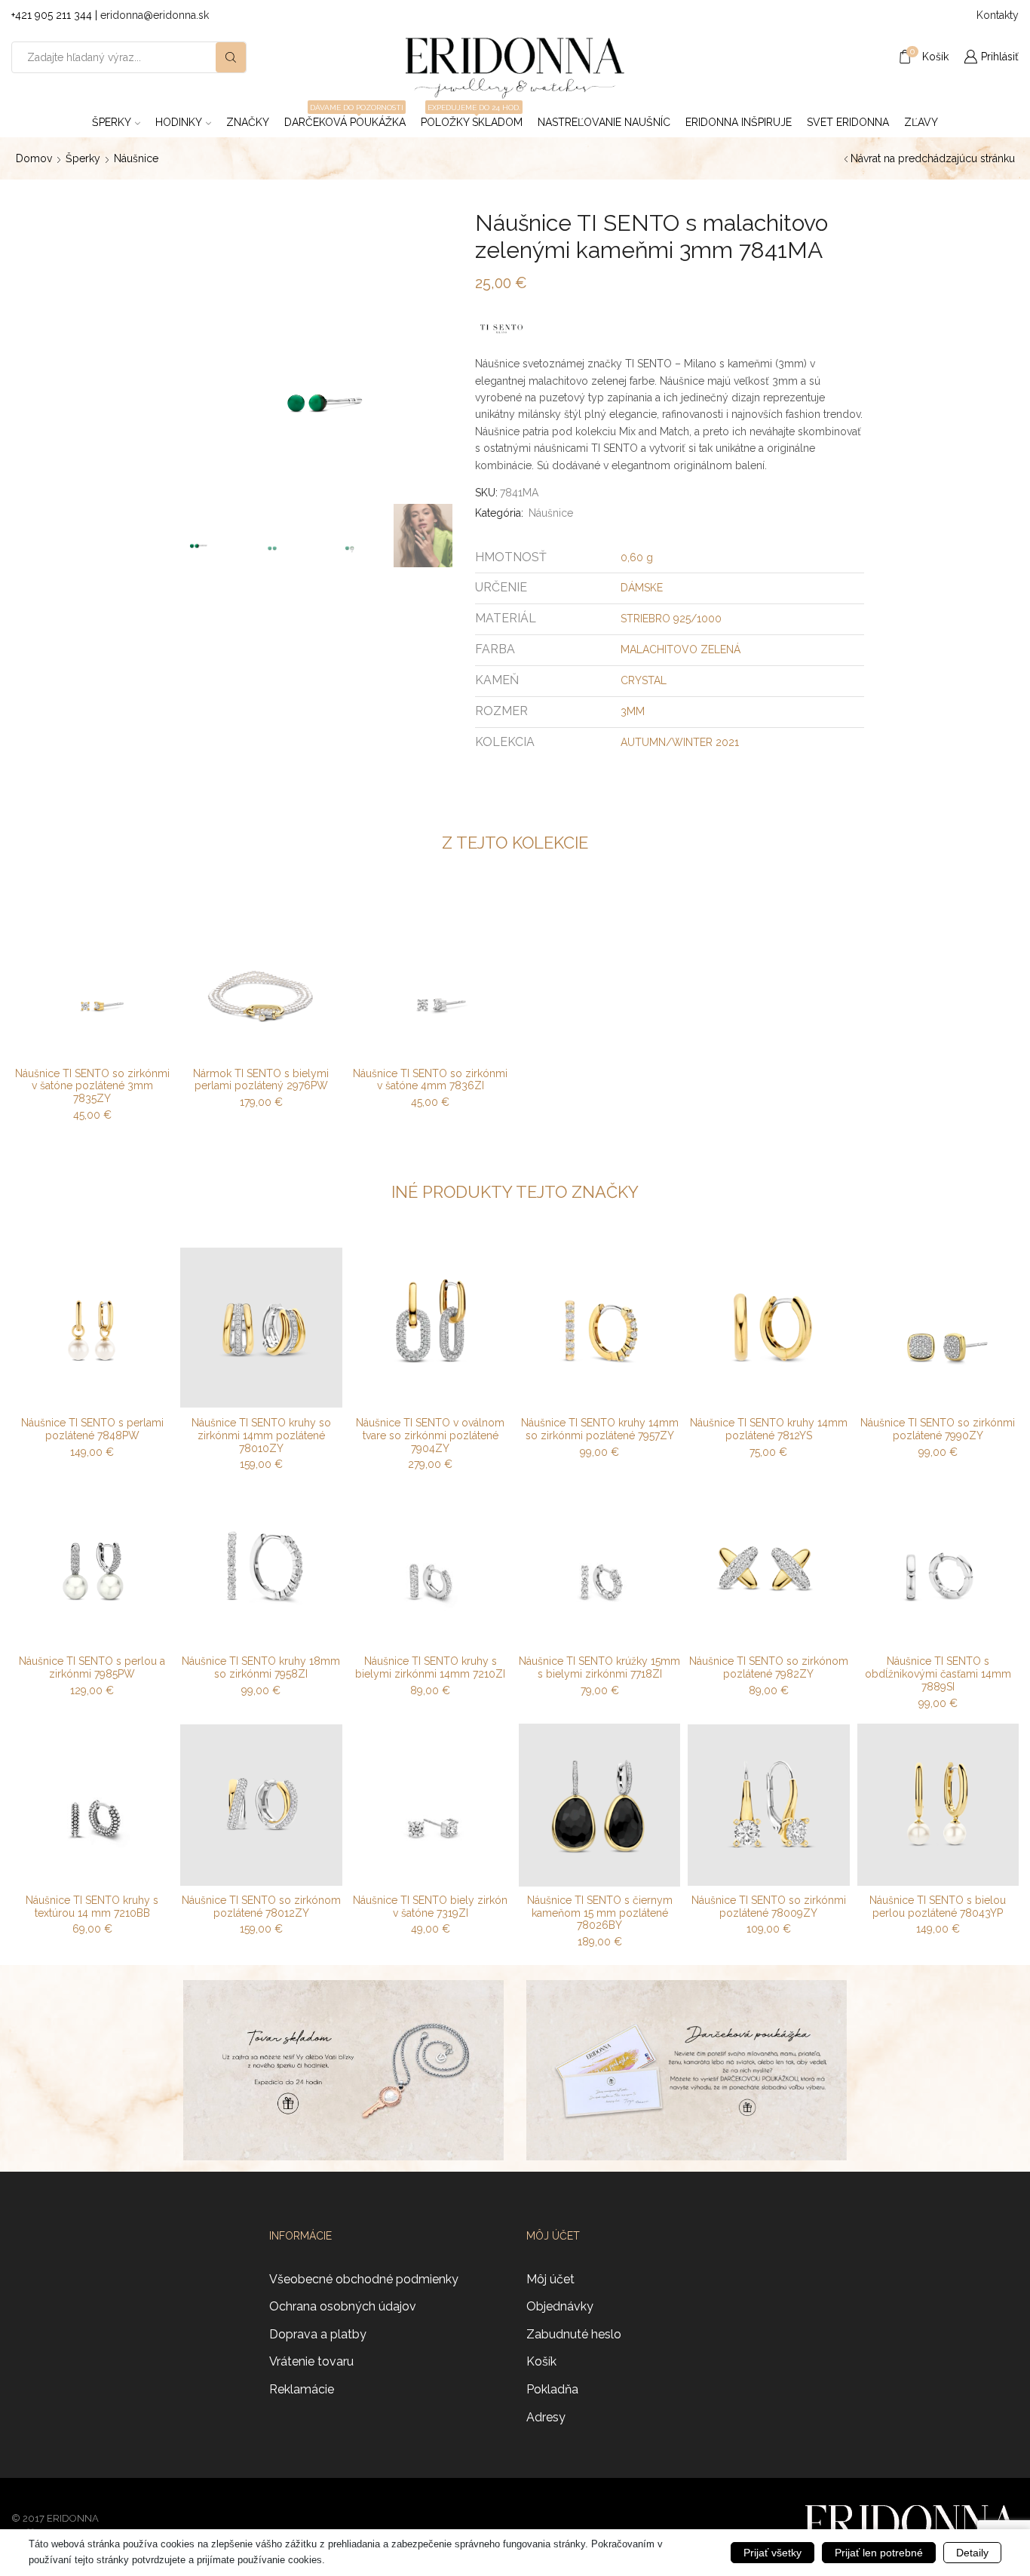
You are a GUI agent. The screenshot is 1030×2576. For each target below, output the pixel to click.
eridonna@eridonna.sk (155, 15)
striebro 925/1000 (671, 619)
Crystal (644, 680)
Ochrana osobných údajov (343, 2306)
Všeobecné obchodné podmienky (364, 2279)
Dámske (642, 588)
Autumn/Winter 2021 (680, 742)
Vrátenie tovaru (311, 2361)
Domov (34, 158)
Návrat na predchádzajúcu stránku (933, 158)
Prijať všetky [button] (772, 2553)
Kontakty (998, 15)
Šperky (112, 122)
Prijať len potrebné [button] (879, 2553)
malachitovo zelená (681, 649)
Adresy (546, 2417)
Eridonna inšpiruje (739, 122)
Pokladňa (552, 2389)
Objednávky (560, 2306)
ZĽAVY (921, 122)
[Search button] (231, 57)
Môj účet (550, 2279)
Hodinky (179, 122)
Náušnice (136, 158)
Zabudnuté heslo (574, 2334)
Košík (541, 2361)
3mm (633, 711)
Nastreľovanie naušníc (604, 122)
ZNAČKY (248, 122)
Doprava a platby (318, 2334)
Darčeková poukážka (345, 118)
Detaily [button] (972, 2553)
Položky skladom (472, 118)
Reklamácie (302, 2389)
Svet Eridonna (848, 122)
